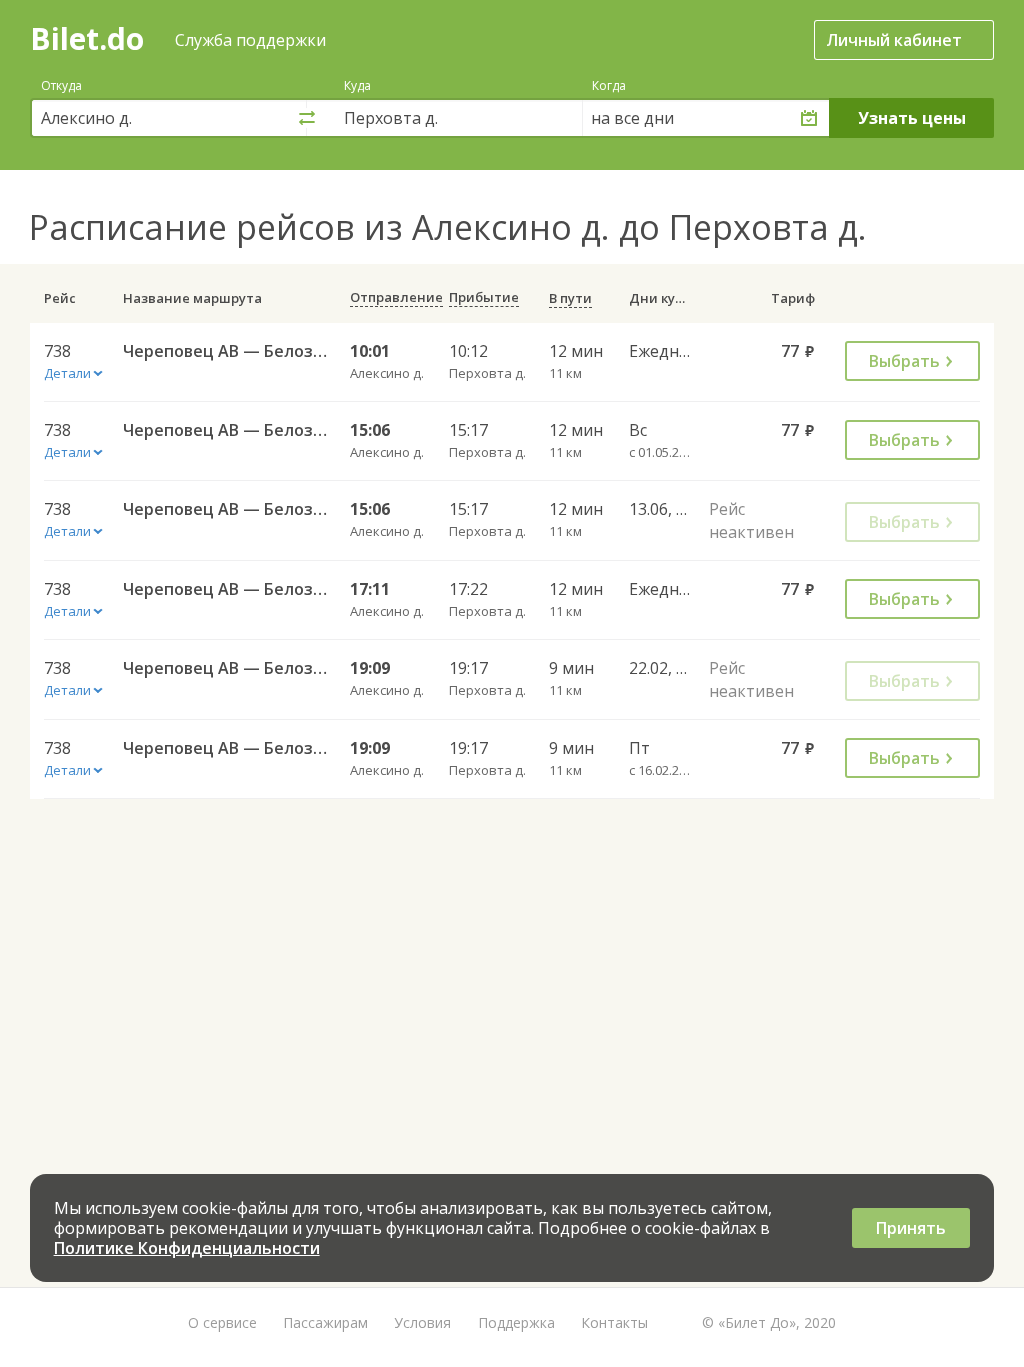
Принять (911, 1228)
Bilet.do (87, 38)
